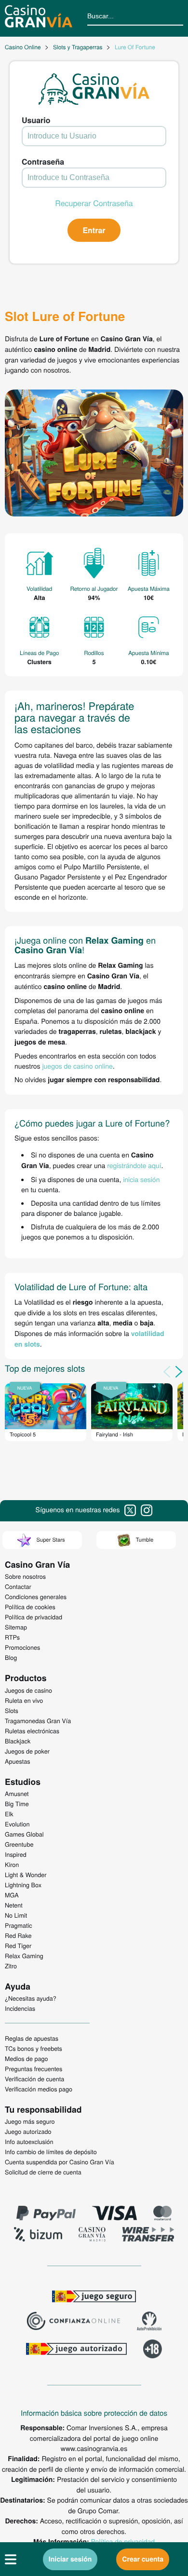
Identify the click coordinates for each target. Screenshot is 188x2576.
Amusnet (17, 1794)
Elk (9, 1814)
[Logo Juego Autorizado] (76, 2350)
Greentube (19, 1844)
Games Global (24, 1834)
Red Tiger (18, 1946)
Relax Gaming (24, 1956)
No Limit (16, 1915)
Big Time (17, 1804)
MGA (12, 1895)
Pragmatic (19, 1925)
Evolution (17, 1824)
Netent (14, 1905)
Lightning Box (23, 1885)
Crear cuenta (143, 2559)
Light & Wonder (26, 1875)
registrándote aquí (134, 1165)
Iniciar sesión (70, 2559)
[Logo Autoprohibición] (149, 2322)
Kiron (12, 1865)
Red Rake (18, 1935)
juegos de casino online (77, 1066)
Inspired (16, 1854)
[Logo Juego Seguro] (94, 2298)
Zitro (11, 1966)
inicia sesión (141, 1179)
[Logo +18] (153, 2350)
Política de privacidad (123, 2541)
